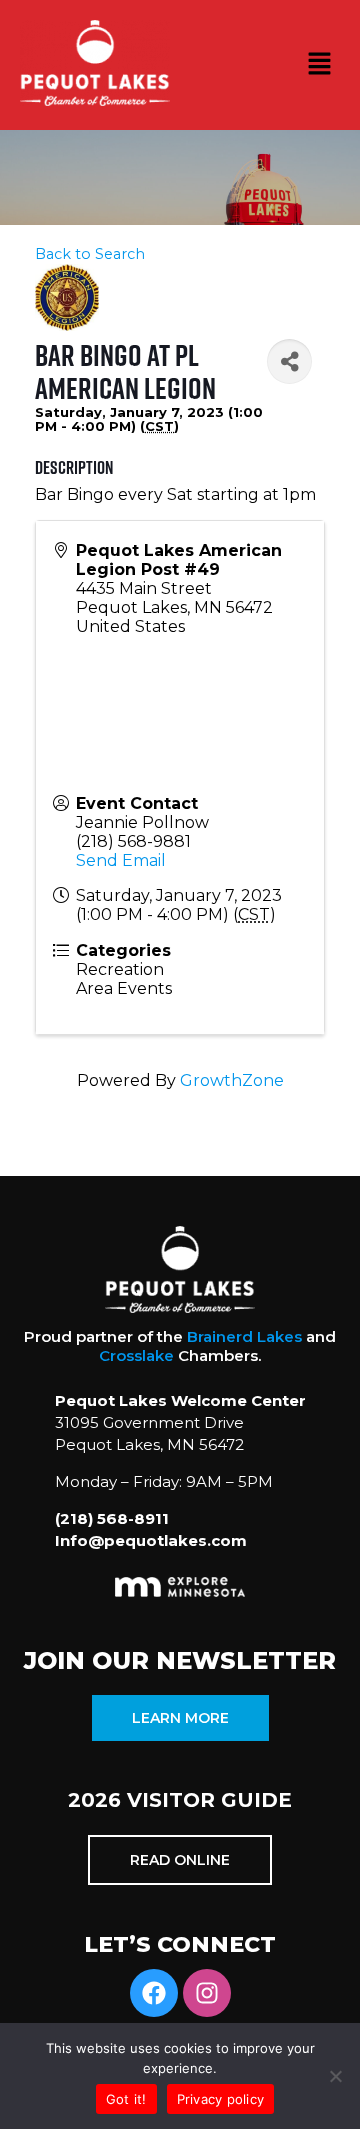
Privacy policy (221, 2099)
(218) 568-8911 (112, 1518)
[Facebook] (154, 1993)
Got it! (126, 2099)
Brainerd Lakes (244, 1336)
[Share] (289, 361)
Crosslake (136, 1355)
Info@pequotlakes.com (151, 1540)
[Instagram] (207, 1993)
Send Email (121, 860)
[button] (320, 65)
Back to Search (90, 254)
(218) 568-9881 (133, 841)
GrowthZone (232, 1080)
